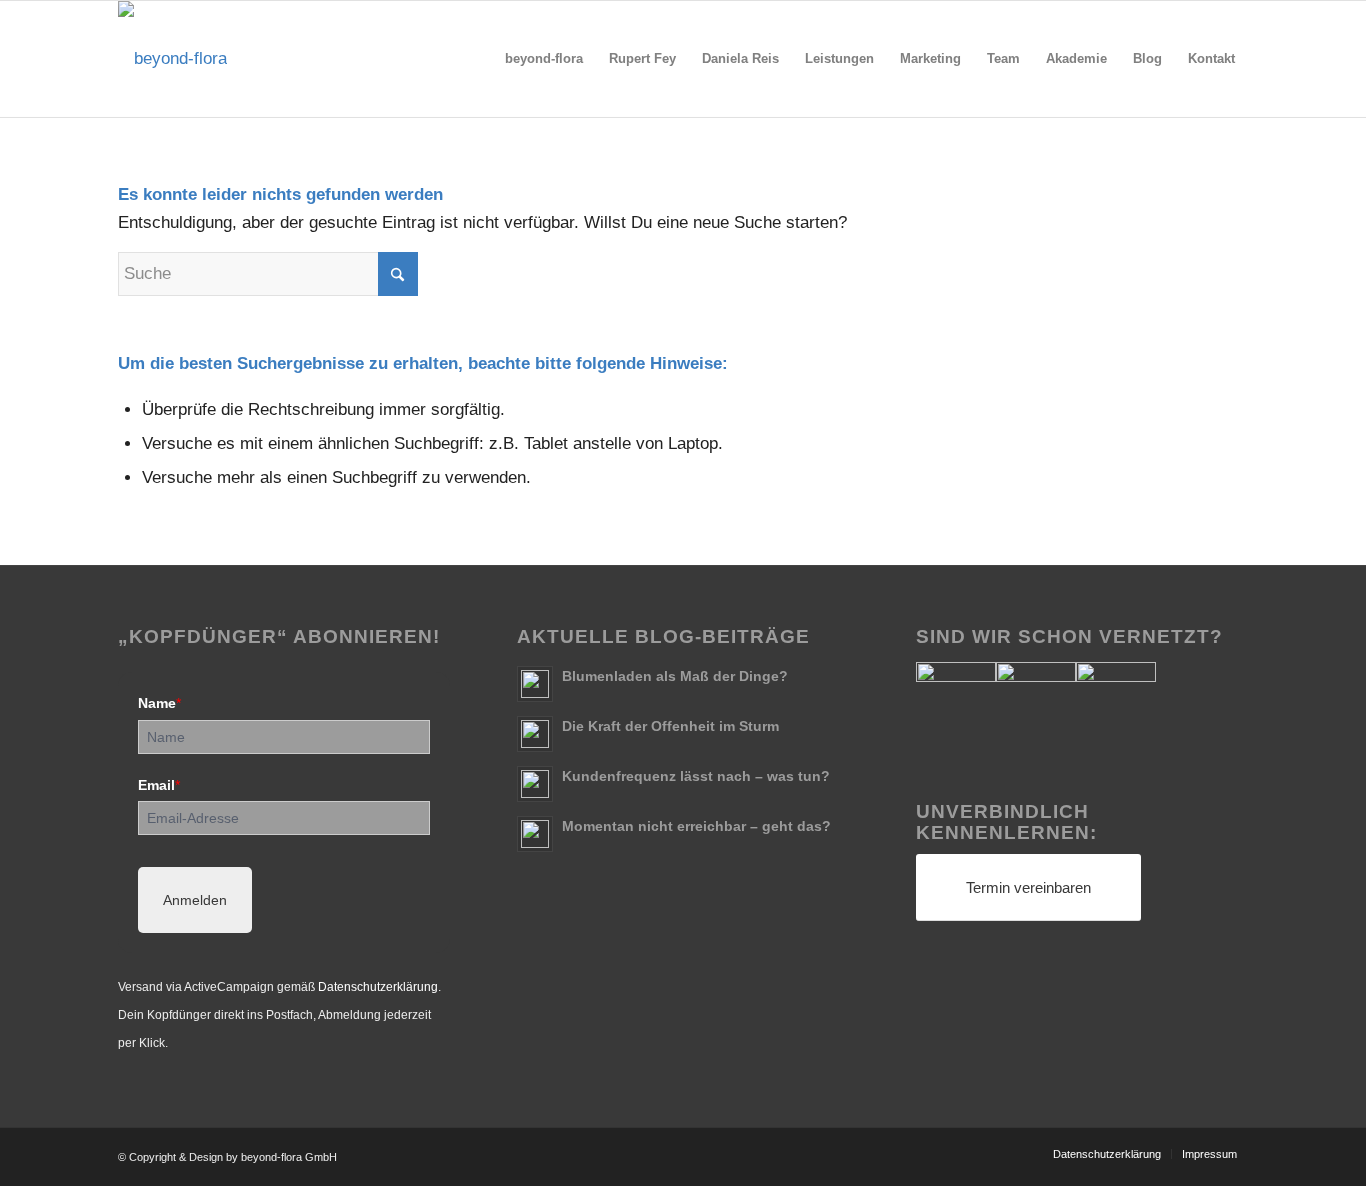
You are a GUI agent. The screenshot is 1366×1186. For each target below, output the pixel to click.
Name (159, 703)
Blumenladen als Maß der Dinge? (675, 676)
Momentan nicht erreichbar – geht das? (696, 826)
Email (159, 785)
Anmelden (195, 900)
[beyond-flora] (172, 59)
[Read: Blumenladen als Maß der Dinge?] (535, 684)
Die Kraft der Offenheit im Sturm (670, 726)
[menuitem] (544, 59)
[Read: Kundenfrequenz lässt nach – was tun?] (535, 784)
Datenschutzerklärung (378, 987)
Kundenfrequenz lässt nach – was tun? (696, 776)
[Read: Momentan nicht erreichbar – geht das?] (535, 834)
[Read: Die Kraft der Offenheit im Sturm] (535, 734)
